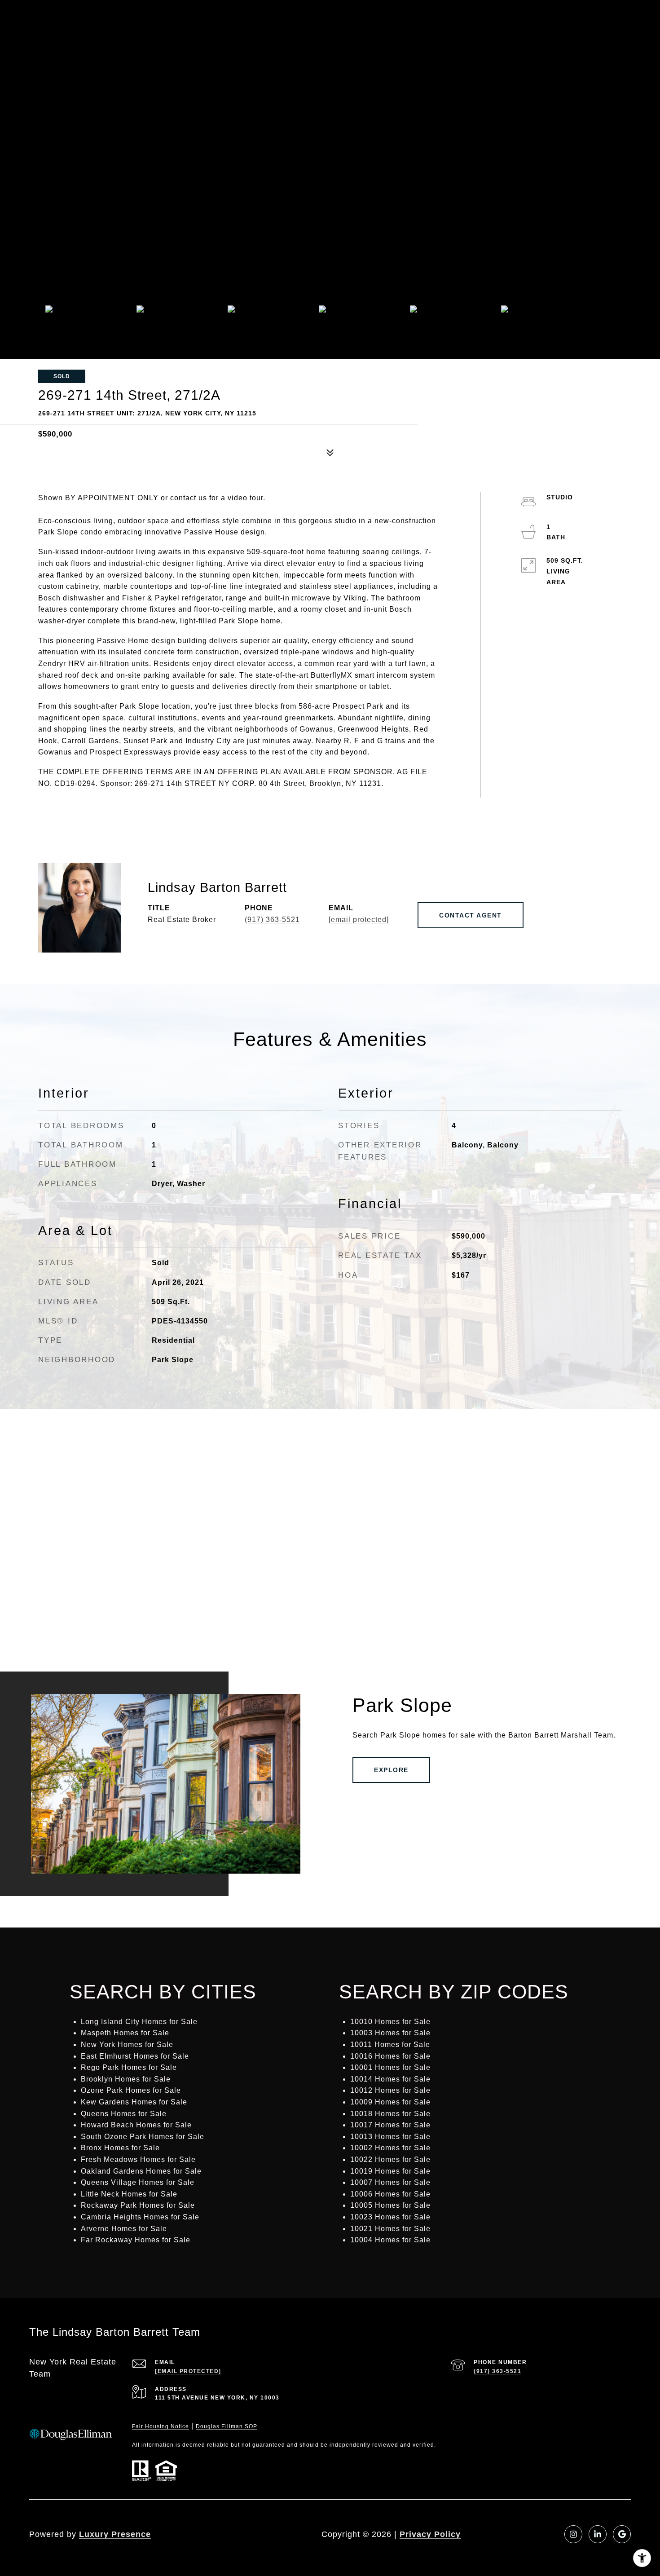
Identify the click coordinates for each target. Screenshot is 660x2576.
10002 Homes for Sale (390, 2148)
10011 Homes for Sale (390, 2044)
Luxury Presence (115, 2534)
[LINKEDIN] (598, 2534)
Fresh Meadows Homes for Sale (138, 2159)
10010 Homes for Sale (390, 2022)
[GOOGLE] (622, 2534)
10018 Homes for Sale (390, 2114)
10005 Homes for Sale (390, 2205)
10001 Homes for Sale (390, 2067)
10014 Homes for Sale (390, 2079)
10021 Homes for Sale (390, 2229)
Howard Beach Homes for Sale (136, 2125)
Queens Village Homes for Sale (138, 2182)
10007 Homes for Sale (390, 2182)
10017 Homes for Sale (390, 2125)
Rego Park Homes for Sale (129, 2067)
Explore (391, 1770)
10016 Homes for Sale (390, 2056)
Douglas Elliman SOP (227, 2426)
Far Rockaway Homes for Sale (136, 2240)
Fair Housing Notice (161, 2426)
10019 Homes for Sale (390, 2171)
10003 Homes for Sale (390, 2033)
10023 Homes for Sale (390, 2217)
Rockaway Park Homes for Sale (138, 2205)
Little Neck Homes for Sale (129, 2194)
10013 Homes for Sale (390, 2137)
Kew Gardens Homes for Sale (134, 2102)
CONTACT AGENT (471, 915)
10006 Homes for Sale (390, 2194)
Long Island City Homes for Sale (139, 2022)
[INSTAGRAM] (573, 2534)
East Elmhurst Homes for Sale (135, 2056)
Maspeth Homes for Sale (125, 2033)
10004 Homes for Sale (390, 2240)
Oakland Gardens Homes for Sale (141, 2171)
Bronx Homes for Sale (120, 2148)
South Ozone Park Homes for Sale (143, 2137)
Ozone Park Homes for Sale (131, 2090)
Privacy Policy (430, 2534)
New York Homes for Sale (127, 2044)
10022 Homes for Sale (390, 2159)
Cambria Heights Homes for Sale (140, 2217)
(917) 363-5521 (272, 920)
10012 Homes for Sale (390, 2090)
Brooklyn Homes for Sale (126, 2079)
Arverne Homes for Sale (124, 2229)
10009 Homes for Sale (390, 2102)
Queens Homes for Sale (124, 2114)
